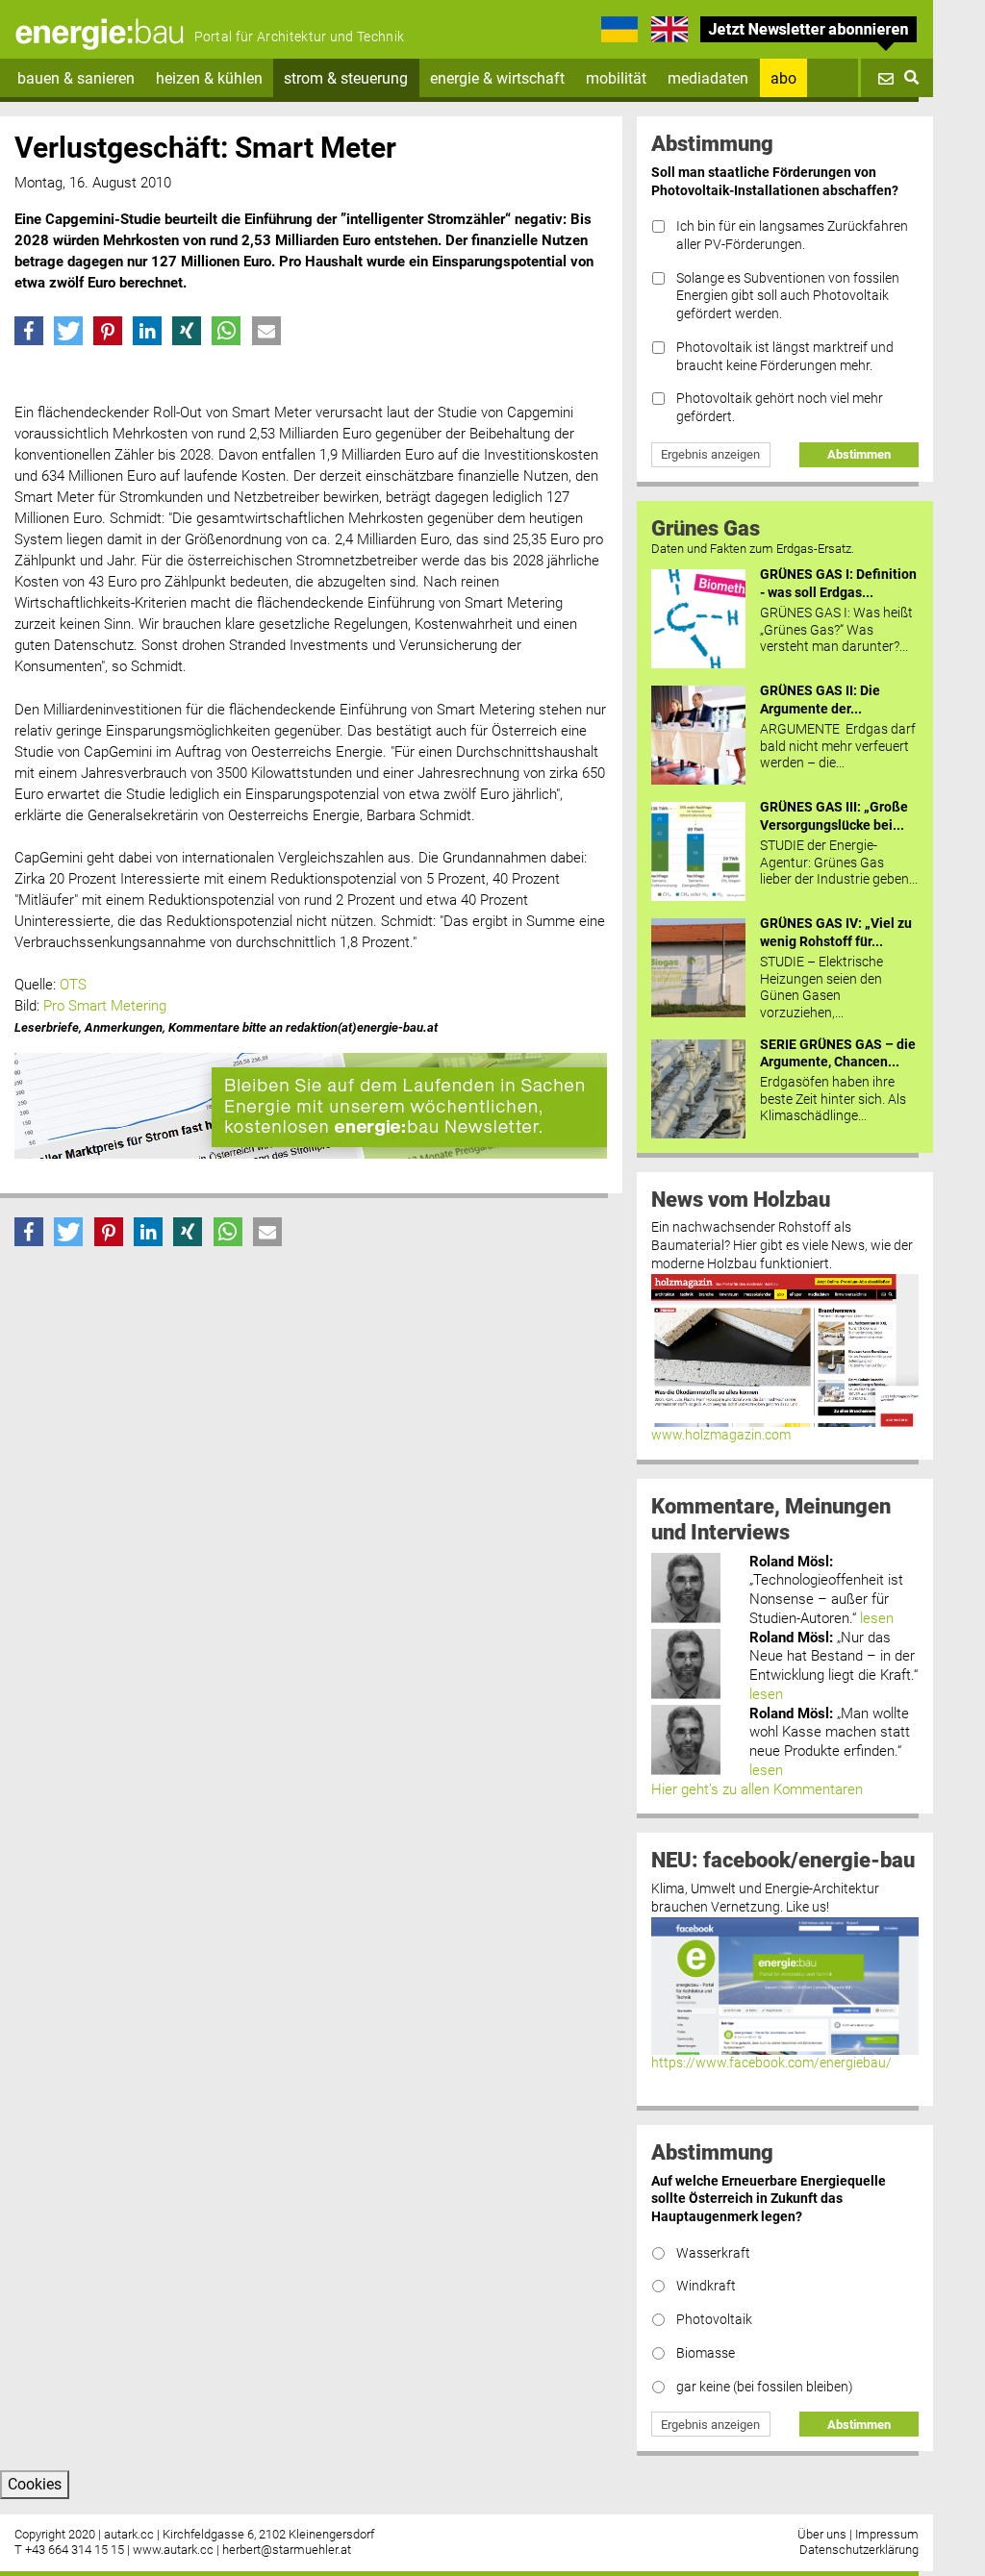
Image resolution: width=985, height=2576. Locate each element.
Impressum (887, 2534)
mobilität (616, 78)
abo (783, 78)
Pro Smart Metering (105, 1006)
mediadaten (708, 78)
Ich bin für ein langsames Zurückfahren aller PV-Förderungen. (792, 236)
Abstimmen (859, 454)
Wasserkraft (713, 2253)
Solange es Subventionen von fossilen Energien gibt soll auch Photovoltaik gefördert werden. (788, 296)
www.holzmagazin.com (721, 1435)
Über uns (822, 2534)
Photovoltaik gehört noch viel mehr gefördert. (780, 408)
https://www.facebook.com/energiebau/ (771, 2063)
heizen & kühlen (209, 78)
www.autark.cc (173, 2550)
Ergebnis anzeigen (710, 454)
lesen (877, 1618)
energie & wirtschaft (497, 78)
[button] (29, 331)
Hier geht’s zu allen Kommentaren (757, 1789)
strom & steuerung (346, 78)
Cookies (35, 2484)
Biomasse (706, 2353)
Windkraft (706, 2286)
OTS (73, 985)
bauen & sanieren (76, 78)
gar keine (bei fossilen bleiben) (765, 2387)
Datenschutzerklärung (859, 2550)
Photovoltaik (714, 2320)
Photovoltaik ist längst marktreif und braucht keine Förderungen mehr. (785, 357)
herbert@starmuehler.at (287, 2550)
